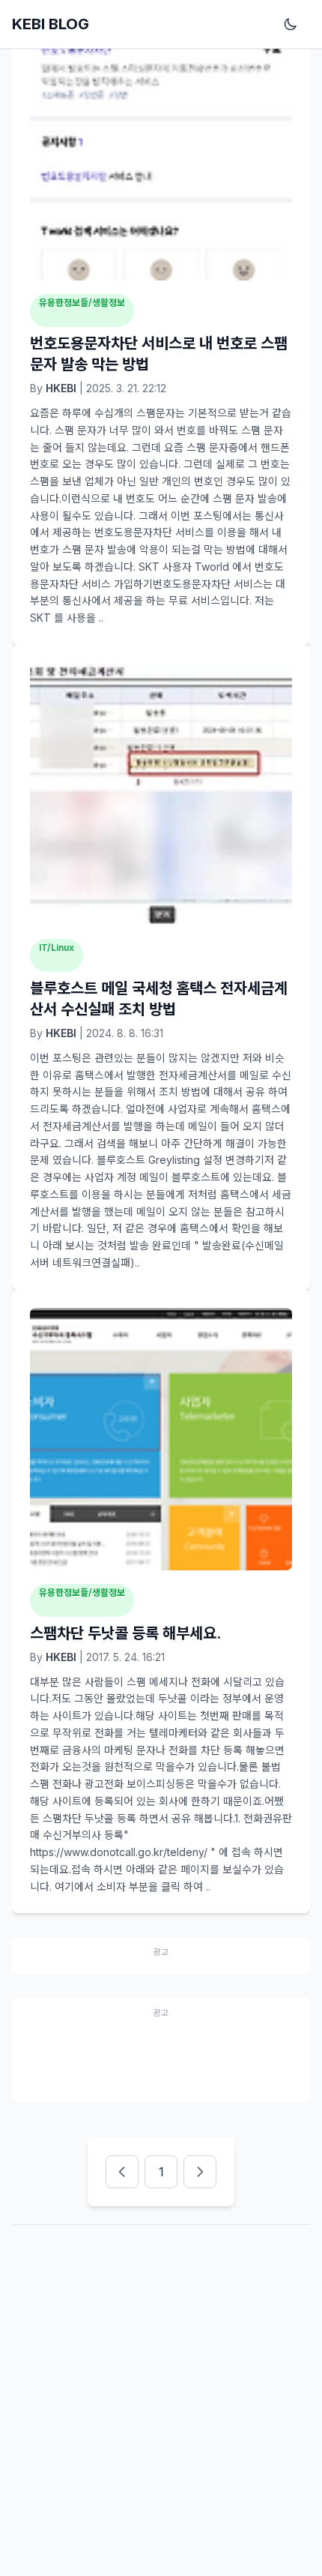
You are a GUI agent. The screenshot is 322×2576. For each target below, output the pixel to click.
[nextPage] (200, 2172)
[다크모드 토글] (294, 24)
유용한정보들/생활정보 (82, 303)
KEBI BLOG (51, 24)
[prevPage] (122, 2172)
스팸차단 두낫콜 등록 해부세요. (126, 1633)
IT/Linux (57, 948)
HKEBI (61, 388)
